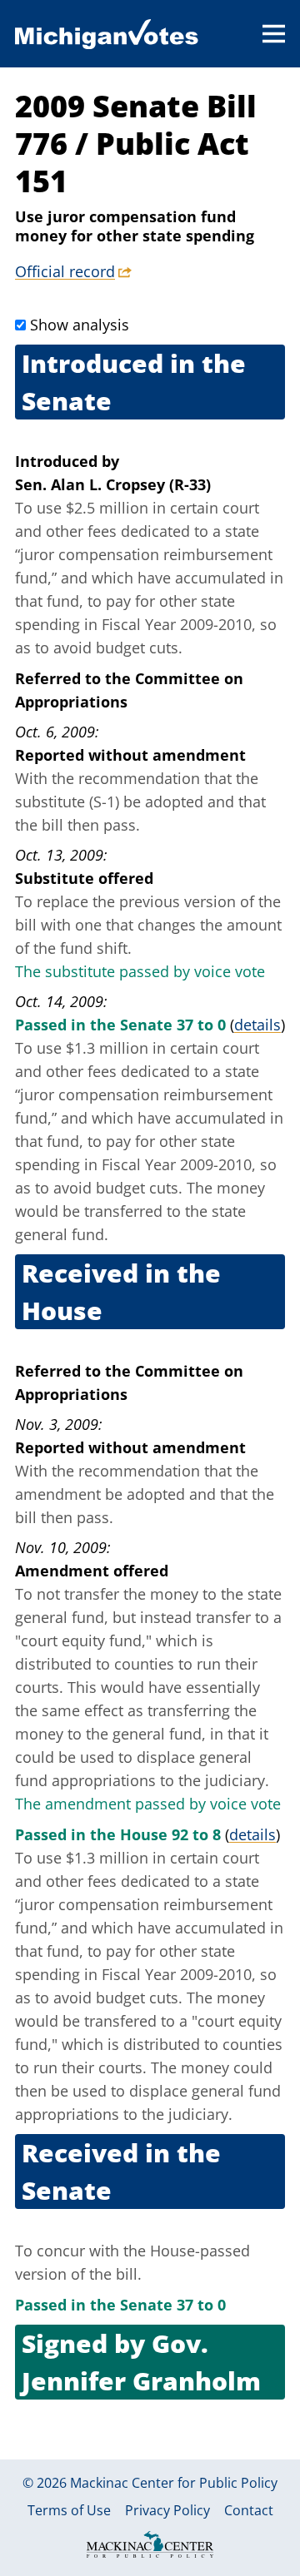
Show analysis (80, 325)
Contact (249, 2510)
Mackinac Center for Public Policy (174, 2483)
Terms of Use (69, 2510)
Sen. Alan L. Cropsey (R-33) (113, 484)
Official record (65, 271)
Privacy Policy (167, 2510)
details (257, 1025)
